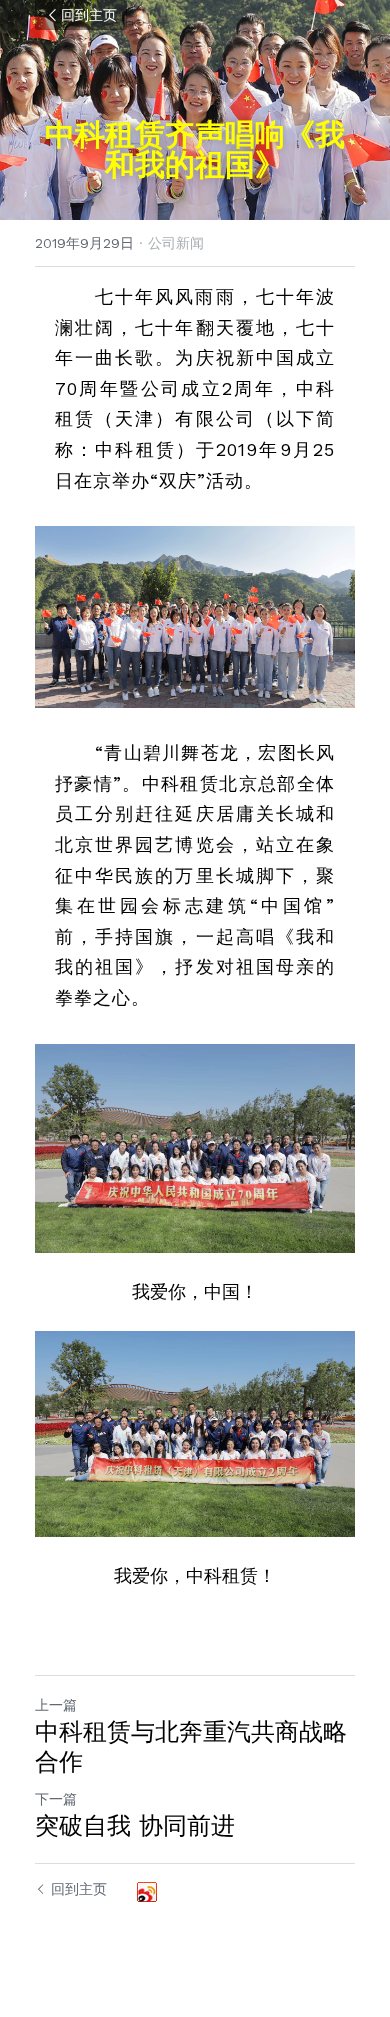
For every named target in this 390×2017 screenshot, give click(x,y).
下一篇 (56, 1799)
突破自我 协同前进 (135, 1826)
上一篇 (56, 1705)
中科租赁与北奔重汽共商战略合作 (191, 1747)
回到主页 (89, 15)
